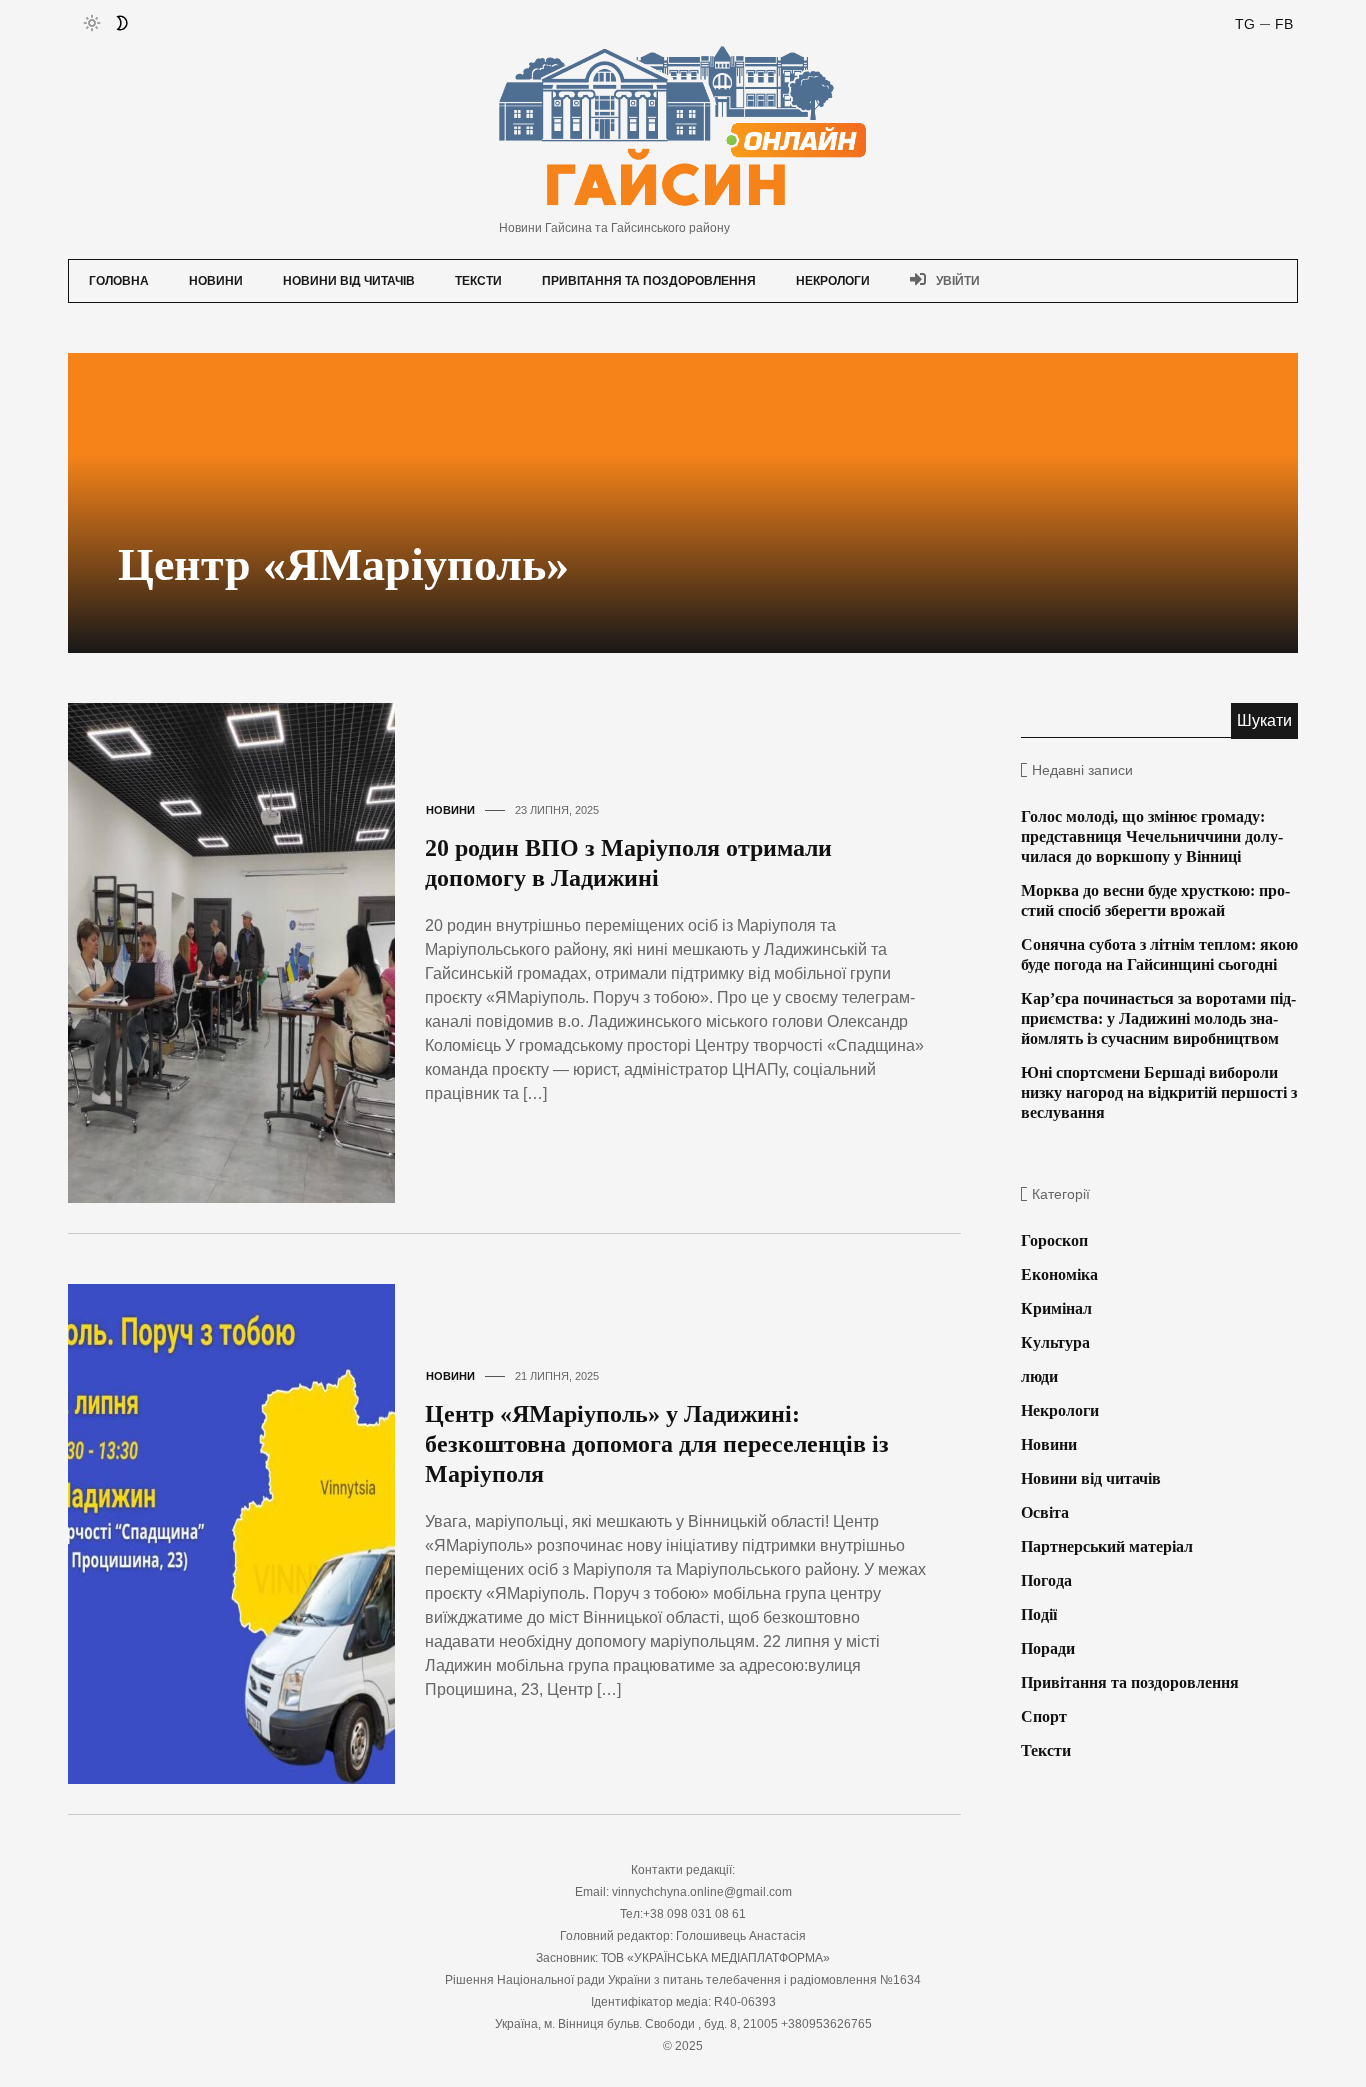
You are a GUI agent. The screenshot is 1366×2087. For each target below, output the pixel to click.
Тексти (478, 281)
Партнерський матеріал (1107, 1546)
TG (1245, 24)
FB (1284, 24)
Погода (1046, 1580)
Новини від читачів (349, 281)
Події (1039, 1614)
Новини (216, 281)
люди (1039, 1376)
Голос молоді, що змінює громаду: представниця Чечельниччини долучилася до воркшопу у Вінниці (1152, 836)
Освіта (1045, 1512)
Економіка (1059, 1274)
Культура (1055, 1342)
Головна (119, 281)
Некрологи (833, 281)
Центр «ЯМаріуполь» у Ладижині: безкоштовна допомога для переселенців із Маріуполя (657, 1444)
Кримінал (1056, 1308)
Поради (1048, 1648)
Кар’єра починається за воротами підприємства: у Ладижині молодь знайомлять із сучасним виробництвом (1158, 1018)
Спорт (1044, 1716)
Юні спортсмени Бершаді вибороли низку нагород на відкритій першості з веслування (1159, 1092)
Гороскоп (1054, 1240)
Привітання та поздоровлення (649, 281)
